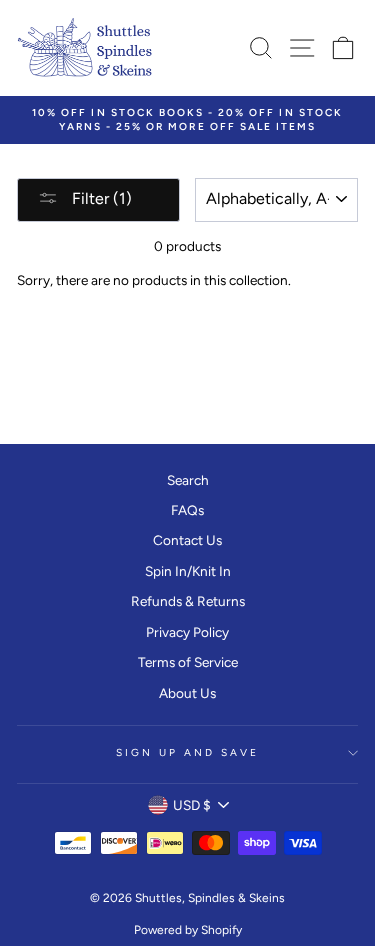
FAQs (187, 510)
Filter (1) (100, 198)
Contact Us (187, 540)
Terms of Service (188, 662)
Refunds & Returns (188, 601)
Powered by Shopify (188, 930)
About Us (187, 693)
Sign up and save (188, 752)
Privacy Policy (187, 632)
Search (188, 480)
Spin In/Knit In (188, 571)
